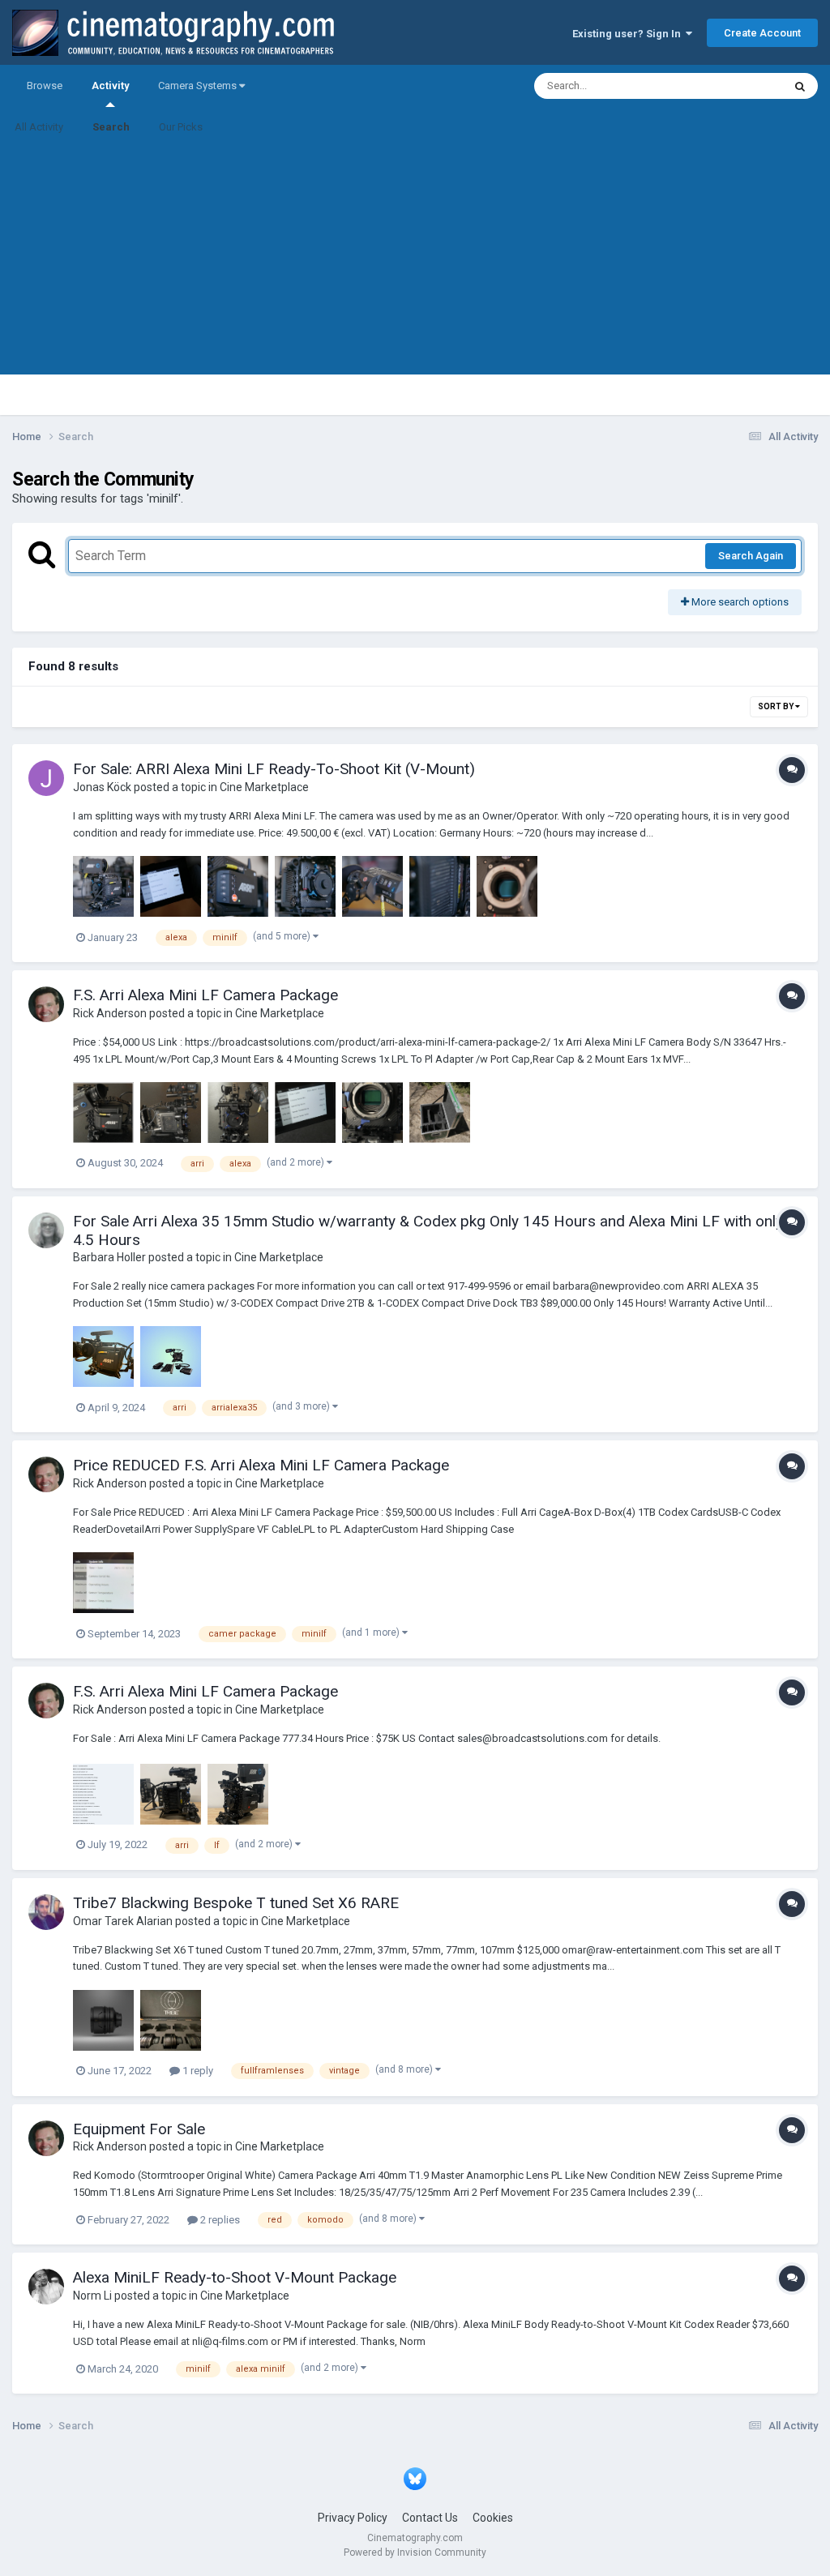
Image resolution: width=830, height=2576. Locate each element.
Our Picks (181, 127)
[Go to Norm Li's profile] (46, 2287)
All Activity (39, 127)
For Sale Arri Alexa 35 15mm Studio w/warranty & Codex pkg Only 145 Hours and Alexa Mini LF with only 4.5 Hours (428, 1230)
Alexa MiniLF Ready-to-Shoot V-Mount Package (235, 2277)
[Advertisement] (415, 261)
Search (111, 127)
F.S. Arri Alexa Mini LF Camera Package (205, 995)
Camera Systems (199, 86)
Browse (45, 86)
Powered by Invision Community (415, 2552)
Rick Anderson (110, 1013)
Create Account (762, 33)
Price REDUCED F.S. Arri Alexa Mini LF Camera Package (261, 1465)
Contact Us (430, 2518)
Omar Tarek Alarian (123, 1921)
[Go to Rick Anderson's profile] (46, 1004)
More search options (739, 602)
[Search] (800, 86)
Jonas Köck (102, 787)
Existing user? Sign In (629, 34)
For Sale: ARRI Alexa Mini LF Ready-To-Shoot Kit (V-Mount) (274, 769)
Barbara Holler (109, 1257)
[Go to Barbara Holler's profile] (46, 1230)
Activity (110, 86)
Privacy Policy (353, 2518)
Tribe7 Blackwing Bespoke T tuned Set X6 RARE (236, 1903)
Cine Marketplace (264, 787)
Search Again (751, 556)
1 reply (197, 2071)
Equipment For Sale (139, 2129)
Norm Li (92, 2296)
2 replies (219, 2220)
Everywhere (734, 86)
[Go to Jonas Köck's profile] (46, 778)
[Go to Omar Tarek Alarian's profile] (46, 1912)
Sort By (777, 706)
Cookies (493, 2518)
